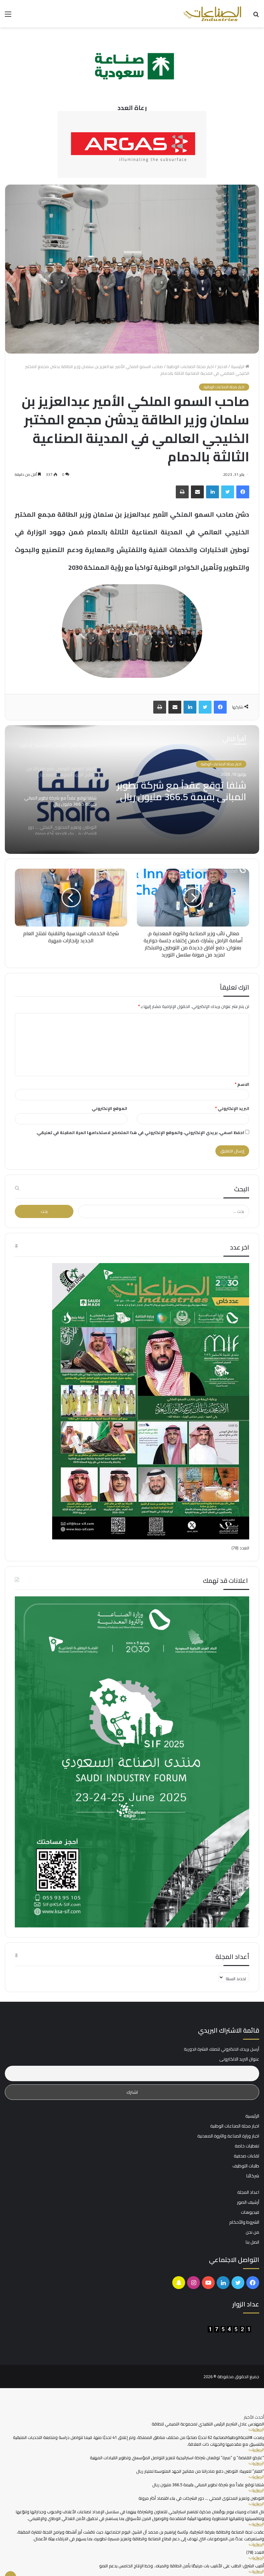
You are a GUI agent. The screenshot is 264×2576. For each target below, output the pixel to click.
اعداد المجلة (248, 2188)
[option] (132, 789)
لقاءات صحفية (246, 2152)
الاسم (242, 1084)
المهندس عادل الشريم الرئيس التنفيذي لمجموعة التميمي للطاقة (208, 2420)
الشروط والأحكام (244, 2218)
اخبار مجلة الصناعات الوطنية (190, 366)
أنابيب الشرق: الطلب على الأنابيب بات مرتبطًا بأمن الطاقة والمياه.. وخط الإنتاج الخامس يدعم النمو (182, 2562)
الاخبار (222, 366)
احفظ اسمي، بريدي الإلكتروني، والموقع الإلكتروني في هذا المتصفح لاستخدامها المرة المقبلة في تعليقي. (140, 1132)
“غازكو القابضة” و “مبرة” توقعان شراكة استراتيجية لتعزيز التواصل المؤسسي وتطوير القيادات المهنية (177, 2454)
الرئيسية (238, 366)
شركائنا (253, 2172)
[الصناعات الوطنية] (212, 14)
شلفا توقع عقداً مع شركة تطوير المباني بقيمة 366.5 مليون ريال (182, 791)
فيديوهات (250, 2208)
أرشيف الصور (248, 2198)
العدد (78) (240, 1548)
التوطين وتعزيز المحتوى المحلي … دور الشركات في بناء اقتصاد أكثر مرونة (201, 2494)
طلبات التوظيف (246, 2162)
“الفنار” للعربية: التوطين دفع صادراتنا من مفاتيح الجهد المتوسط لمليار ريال (200, 2467)
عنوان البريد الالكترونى (239, 2055)
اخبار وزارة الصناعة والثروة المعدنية (228, 2132)
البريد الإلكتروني (232, 1108)
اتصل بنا (252, 2238)
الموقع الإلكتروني (109, 1108)
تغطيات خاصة (247, 2142)
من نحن (252, 2228)
